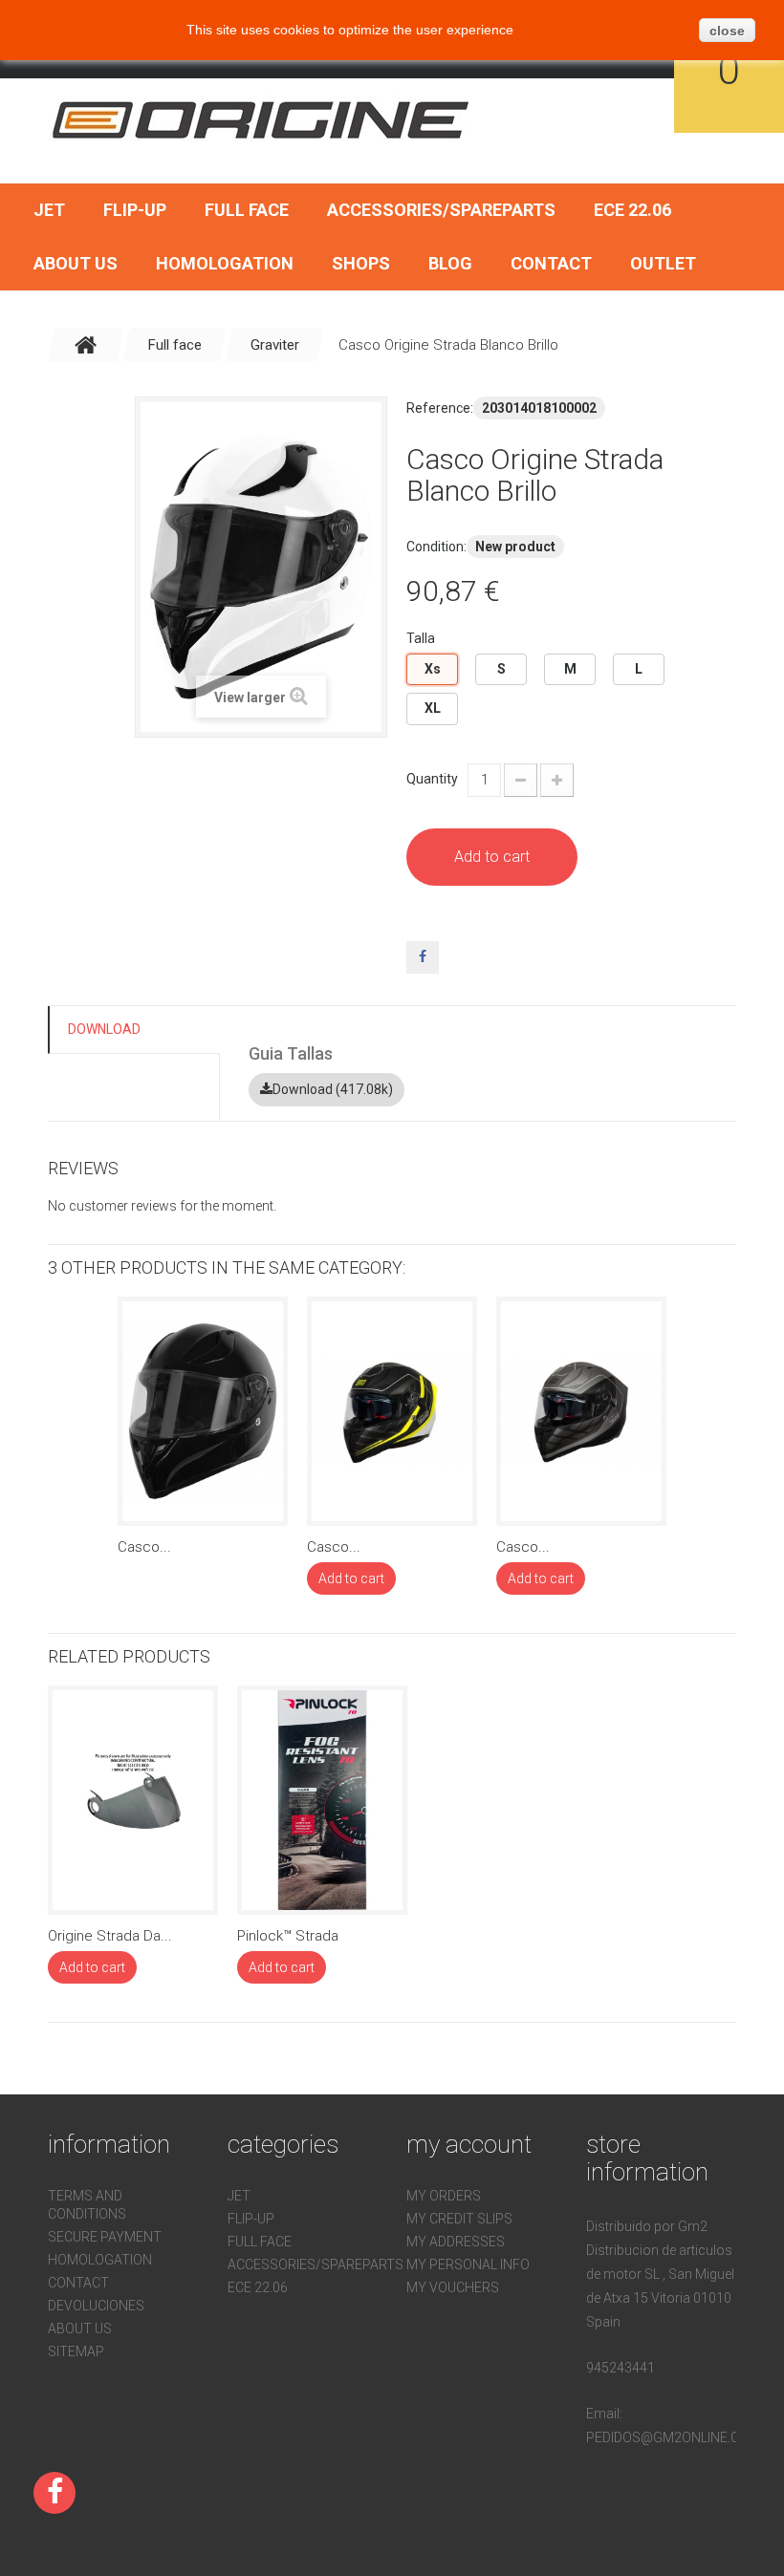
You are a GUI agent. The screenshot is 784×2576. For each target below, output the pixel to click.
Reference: (440, 408)
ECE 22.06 (632, 210)
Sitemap (76, 2351)
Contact (551, 263)
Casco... (144, 1547)
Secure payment (105, 2237)
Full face (247, 210)
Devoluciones (96, 2306)
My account (469, 2144)
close (727, 31)
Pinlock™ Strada (288, 1936)
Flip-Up (135, 210)
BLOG (450, 263)
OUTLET (663, 263)
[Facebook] (54, 2493)
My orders (444, 2196)
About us (76, 263)
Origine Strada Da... (110, 1936)
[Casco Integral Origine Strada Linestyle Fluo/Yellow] (392, 1411)
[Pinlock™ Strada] (322, 1800)
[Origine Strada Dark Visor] (133, 1800)
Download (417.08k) (333, 1089)
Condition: (436, 547)
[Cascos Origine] (262, 119)
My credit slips (459, 2219)
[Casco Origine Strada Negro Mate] (203, 1411)
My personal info (468, 2265)
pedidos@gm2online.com (673, 2437)
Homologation (225, 263)
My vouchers (453, 2287)
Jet (49, 210)
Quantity (432, 779)
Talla (422, 638)
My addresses (456, 2242)
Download (104, 1029)
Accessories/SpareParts (441, 210)
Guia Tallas (291, 1053)
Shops (361, 263)
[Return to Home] (86, 345)
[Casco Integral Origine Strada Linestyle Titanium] (581, 1411)
